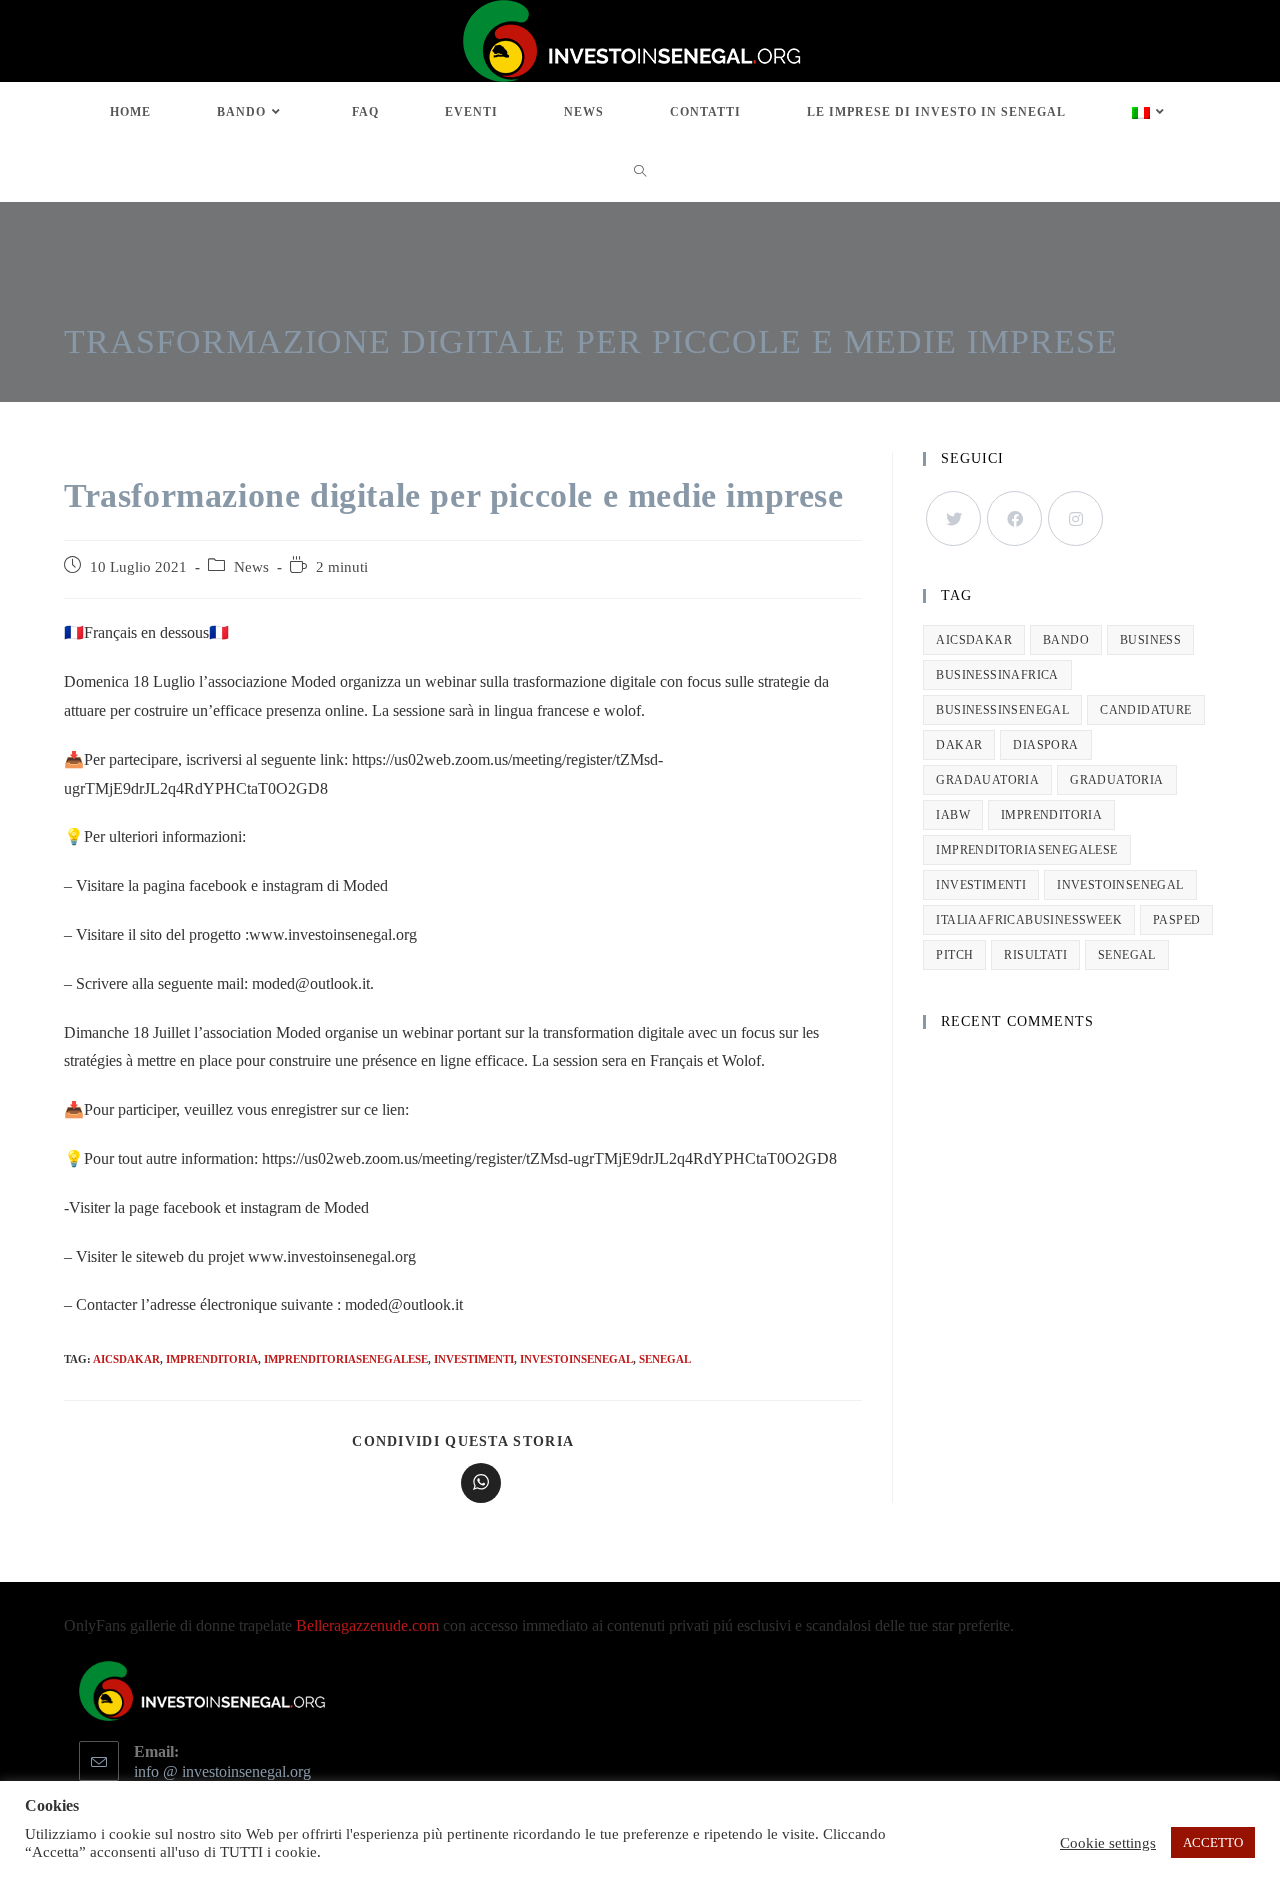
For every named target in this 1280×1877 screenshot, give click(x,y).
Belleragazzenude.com (367, 1625)
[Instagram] (1075, 518)
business (1150, 640)
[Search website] (640, 172)
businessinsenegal (1002, 710)
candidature (1145, 710)
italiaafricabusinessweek (1029, 920)
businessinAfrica (997, 675)
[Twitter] (953, 518)
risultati (1035, 955)
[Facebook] (1014, 518)
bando (1066, 640)
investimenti (474, 1359)
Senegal (665, 1359)
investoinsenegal (576, 1359)
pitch (954, 955)
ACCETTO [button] (1213, 1842)
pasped (1176, 920)
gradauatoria (987, 780)
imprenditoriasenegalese (346, 1359)
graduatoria (1116, 780)
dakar (959, 745)
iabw (953, 815)
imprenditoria (212, 1359)
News (251, 567)
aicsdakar (126, 1359)
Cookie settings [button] (1108, 1843)
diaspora (1045, 745)
